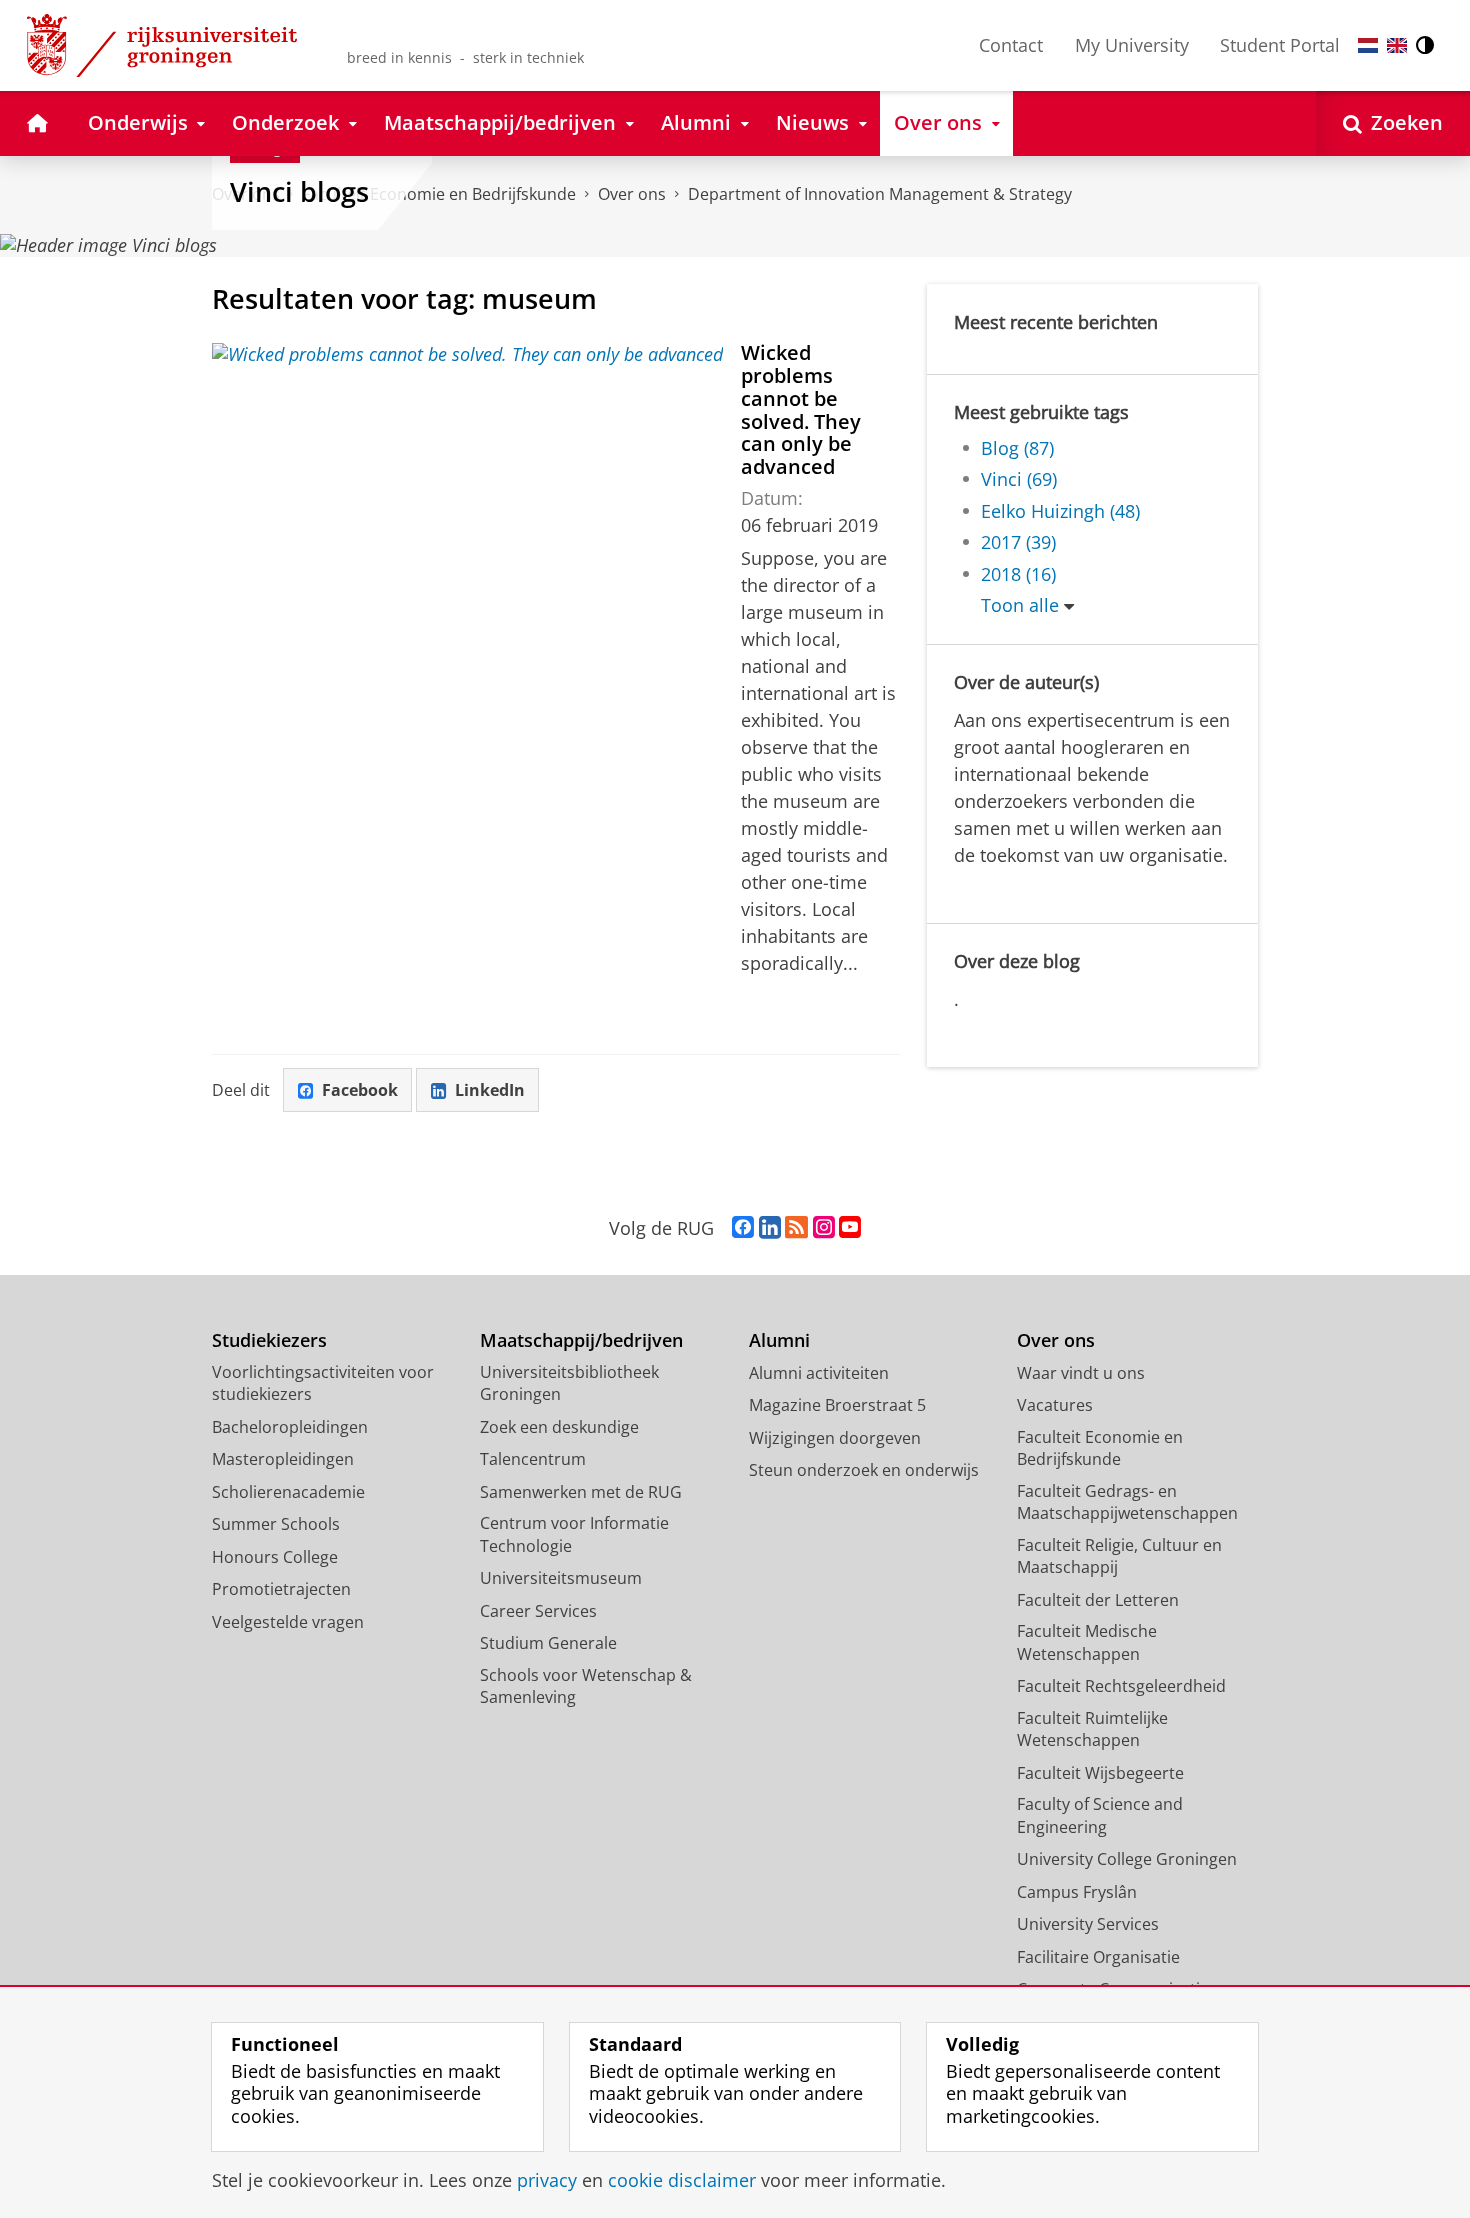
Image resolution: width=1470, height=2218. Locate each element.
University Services (1088, 1924)
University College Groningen (1127, 1859)
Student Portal (1280, 45)
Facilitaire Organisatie (1098, 1957)
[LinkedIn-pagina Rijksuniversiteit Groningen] (770, 1228)
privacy (547, 2180)
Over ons (632, 194)
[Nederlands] (1368, 45)
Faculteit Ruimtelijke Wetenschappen (1092, 1729)
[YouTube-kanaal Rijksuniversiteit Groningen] (850, 1228)
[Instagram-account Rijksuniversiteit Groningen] (824, 1228)
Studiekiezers (269, 1340)
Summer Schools (276, 1524)
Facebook (360, 1090)
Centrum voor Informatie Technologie (574, 1534)
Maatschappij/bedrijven (581, 1340)
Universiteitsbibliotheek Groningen (569, 1383)
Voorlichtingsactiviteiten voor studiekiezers (323, 1383)
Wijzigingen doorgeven (835, 1438)
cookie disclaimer (682, 2180)
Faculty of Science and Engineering (1100, 1815)
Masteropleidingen (283, 1459)
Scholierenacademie (288, 1492)
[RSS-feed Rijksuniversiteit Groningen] (796, 1228)
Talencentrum (533, 1459)
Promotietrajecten (281, 1589)
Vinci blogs (299, 192)
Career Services (538, 1611)
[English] (1397, 45)
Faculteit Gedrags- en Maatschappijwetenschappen (1127, 1502)
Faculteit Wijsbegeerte (1100, 1773)
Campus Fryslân (1077, 1892)
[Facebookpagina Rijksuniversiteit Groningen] (743, 1228)
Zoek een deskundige (559, 1427)
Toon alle (1020, 605)
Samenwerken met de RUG (581, 1492)
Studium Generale (548, 1643)
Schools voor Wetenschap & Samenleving (586, 1686)
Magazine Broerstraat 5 (837, 1405)
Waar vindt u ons (1081, 1373)
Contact (1011, 45)
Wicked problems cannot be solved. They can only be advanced (801, 409)
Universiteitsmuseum (561, 1578)
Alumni (779, 1340)
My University (1132, 45)
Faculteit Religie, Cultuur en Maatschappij (1119, 1556)
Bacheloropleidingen (290, 1427)
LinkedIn (490, 1090)
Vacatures (1055, 1405)
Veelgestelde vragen (288, 1622)
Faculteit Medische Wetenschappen (1087, 1642)
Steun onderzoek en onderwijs (864, 1470)
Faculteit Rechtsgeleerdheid (1121, 1686)
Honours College (275, 1557)
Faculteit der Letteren (1098, 1600)
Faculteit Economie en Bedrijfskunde (1100, 1448)
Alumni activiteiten (819, 1373)
